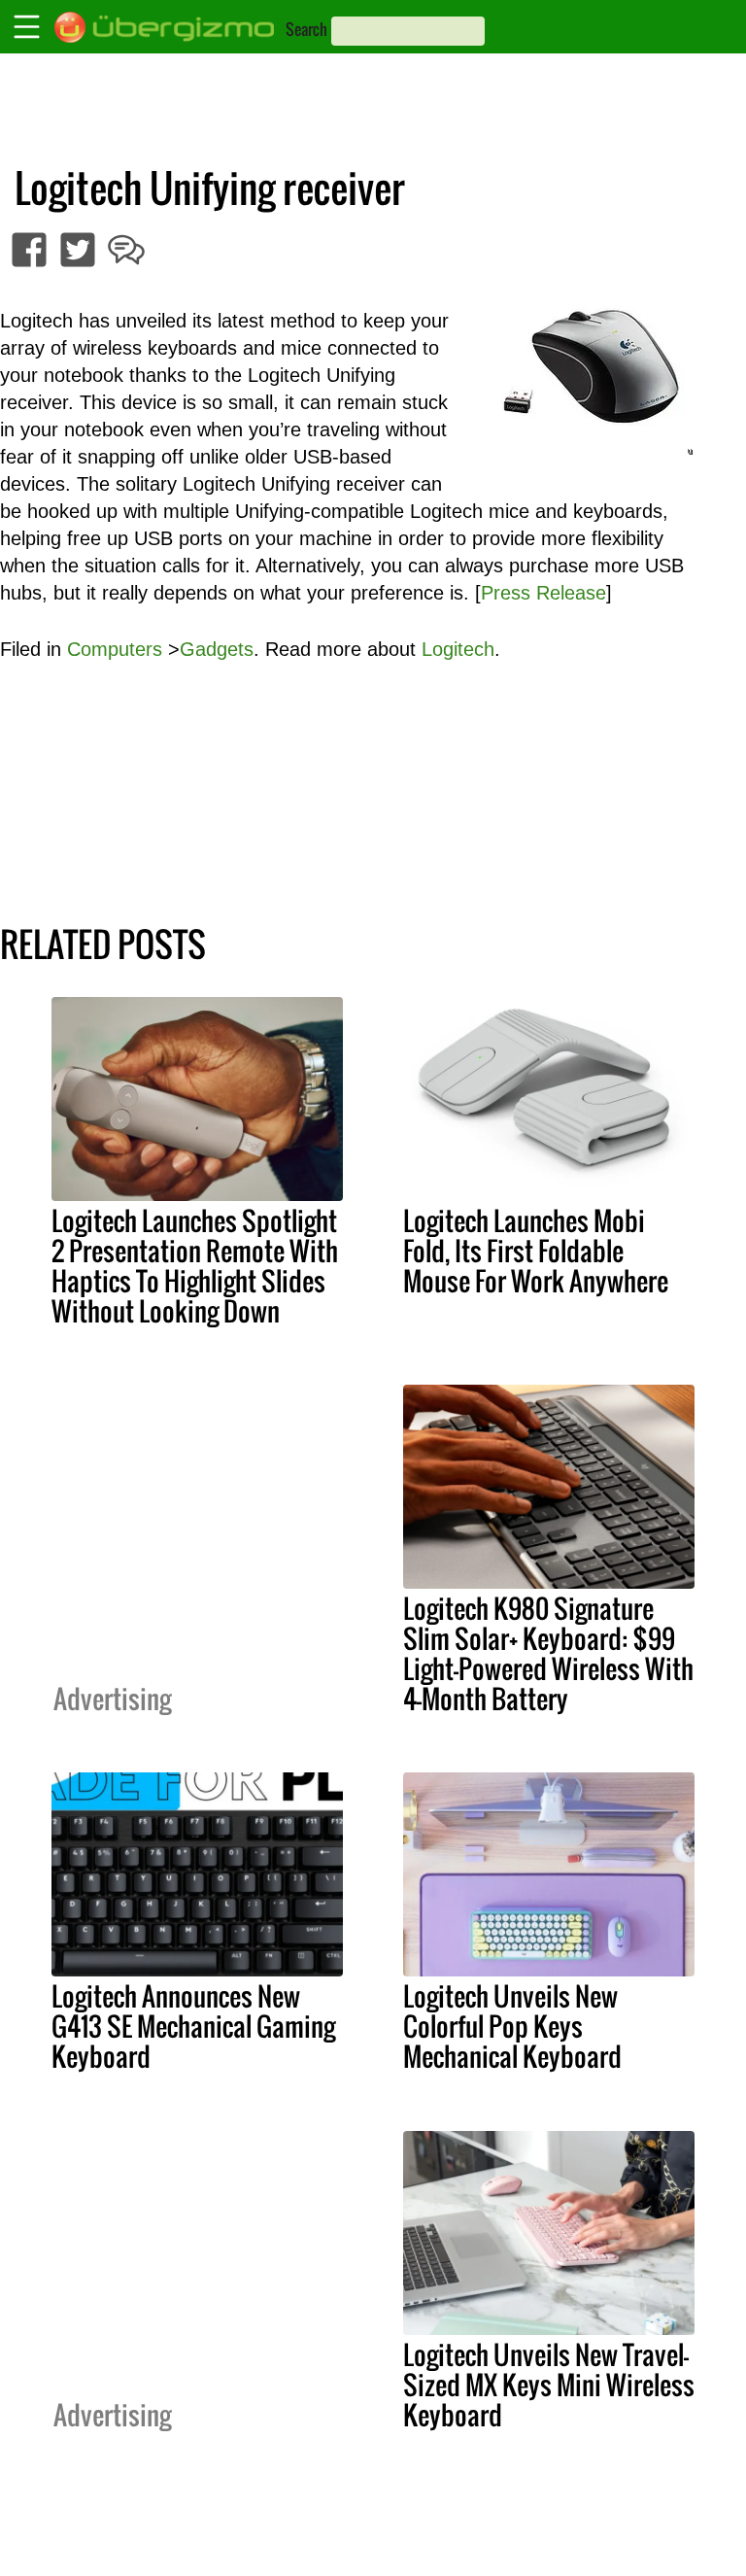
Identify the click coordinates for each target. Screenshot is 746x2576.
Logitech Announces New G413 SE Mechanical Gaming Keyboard (193, 2026)
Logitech (458, 649)
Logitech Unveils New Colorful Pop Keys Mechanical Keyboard (512, 2026)
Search (306, 29)
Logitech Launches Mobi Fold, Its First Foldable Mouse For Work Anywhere (536, 1251)
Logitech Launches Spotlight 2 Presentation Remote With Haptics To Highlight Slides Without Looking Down (195, 1266)
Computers (115, 649)
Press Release (543, 593)
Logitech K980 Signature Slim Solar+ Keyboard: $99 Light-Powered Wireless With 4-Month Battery (548, 1653)
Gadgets (217, 649)
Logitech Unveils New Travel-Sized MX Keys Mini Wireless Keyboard (549, 2385)
